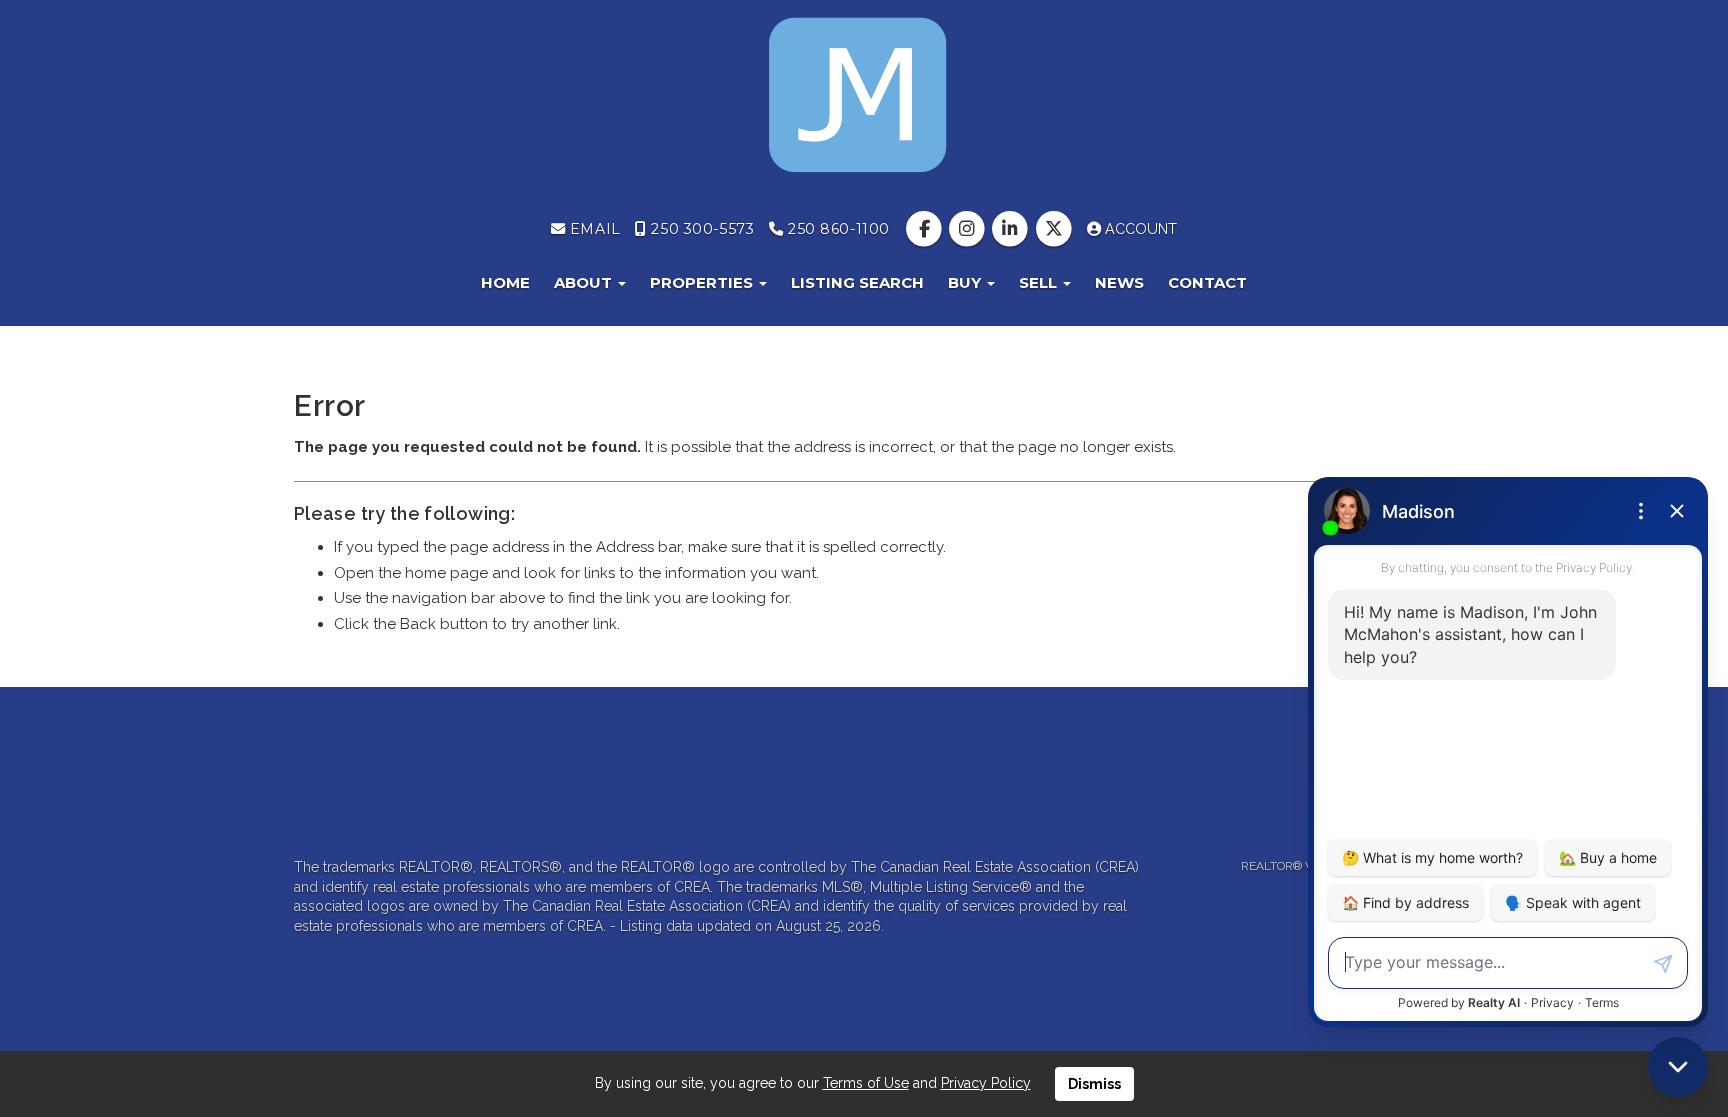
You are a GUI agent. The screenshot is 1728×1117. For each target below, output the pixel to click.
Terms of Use (866, 1083)
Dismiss (1094, 1084)
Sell (1040, 282)
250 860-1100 (836, 229)
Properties (703, 282)
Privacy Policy (986, 1083)
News (1119, 282)
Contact (1207, 282)
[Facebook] (925, 229)
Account (1139, 229)
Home (505, 282)
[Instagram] (969, 229)
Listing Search (857, 282)
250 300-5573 (700, 229)
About (585, 282)
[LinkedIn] (1012, 229)
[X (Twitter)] (1055, 229)
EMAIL (592, 229)
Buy (966, 282)
